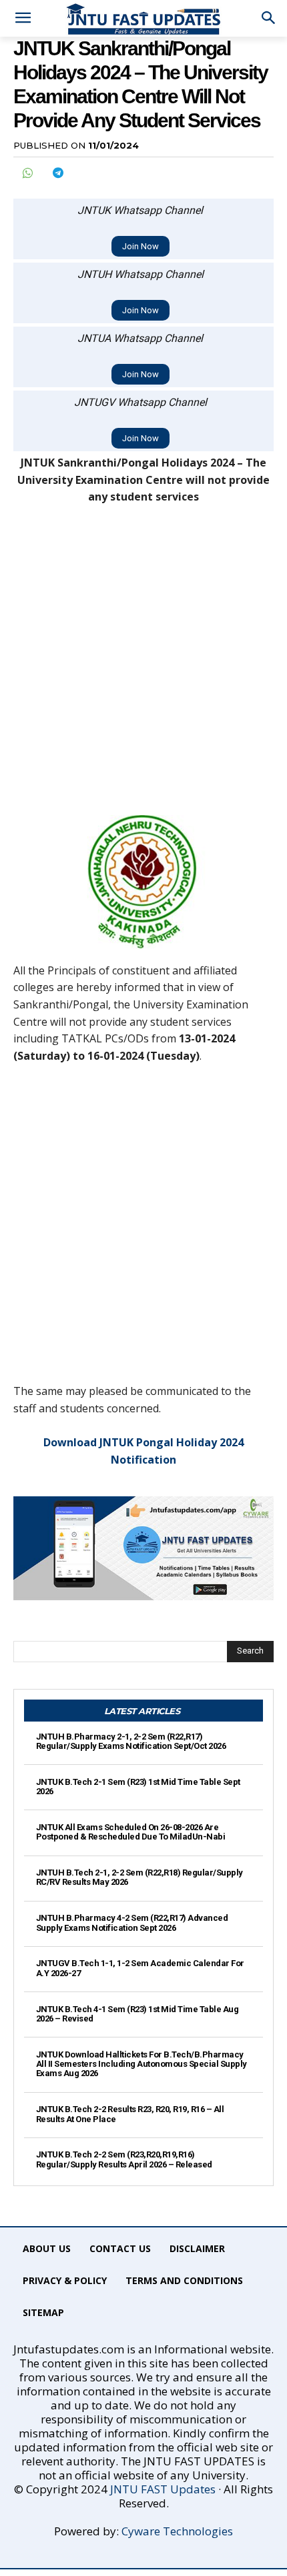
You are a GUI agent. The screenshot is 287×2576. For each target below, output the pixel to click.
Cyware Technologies (177, 2531)
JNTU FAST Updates (163, 2489)
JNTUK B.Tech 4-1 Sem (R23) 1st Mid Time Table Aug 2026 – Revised (137, 2014)
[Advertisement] (143, 666)
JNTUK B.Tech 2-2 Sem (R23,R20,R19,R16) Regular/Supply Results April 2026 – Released (124, 2159)
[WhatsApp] (27, 173)
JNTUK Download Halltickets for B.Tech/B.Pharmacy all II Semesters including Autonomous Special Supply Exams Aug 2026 (141, 2064)
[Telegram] (57, 173)
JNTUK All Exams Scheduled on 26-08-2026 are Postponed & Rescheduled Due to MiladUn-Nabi (131, 1832)
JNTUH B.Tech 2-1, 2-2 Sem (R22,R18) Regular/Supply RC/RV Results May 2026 (139, 1877)
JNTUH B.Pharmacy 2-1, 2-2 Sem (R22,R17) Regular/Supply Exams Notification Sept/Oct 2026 (131, 1741)
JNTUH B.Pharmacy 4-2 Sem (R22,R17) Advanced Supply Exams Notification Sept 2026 (132, 1923)
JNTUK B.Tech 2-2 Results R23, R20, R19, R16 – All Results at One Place (130, 2114)
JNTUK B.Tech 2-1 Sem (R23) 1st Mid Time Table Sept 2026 (138, 1787)
